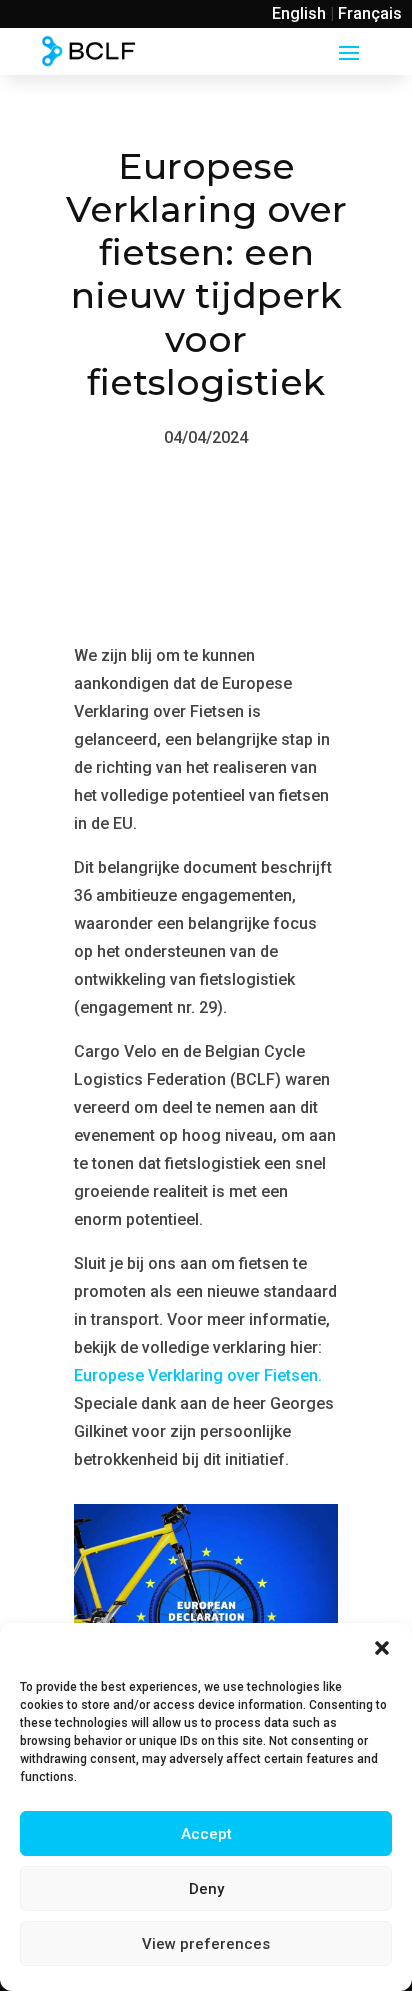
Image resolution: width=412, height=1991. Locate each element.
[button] (382, 1648)
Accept (206, 1834)
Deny (206, 1889)
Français (370, 13)
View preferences (206, 1944)
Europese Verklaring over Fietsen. (198, 1375)
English (299, 13)
